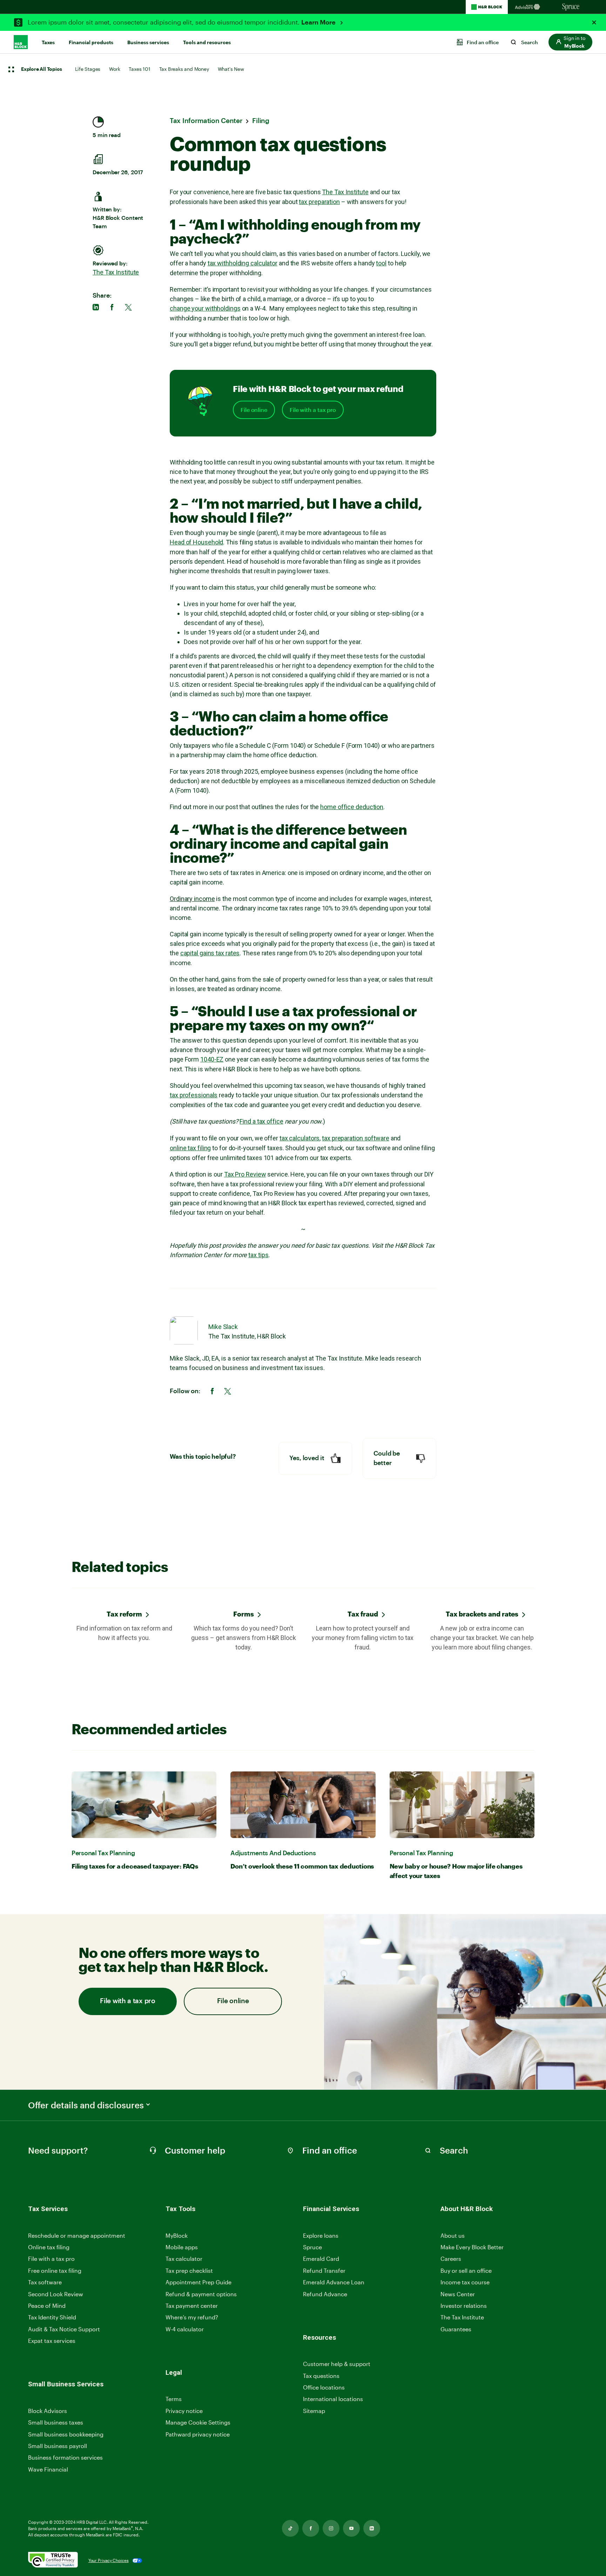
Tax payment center (192, 2306)
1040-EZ (212, 1059)
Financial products (91, 42)
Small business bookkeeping (66, 2434)
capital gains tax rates (210, 953)
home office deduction (352, 807)
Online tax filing (49, 2247)
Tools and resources (207, 42)
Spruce (312, 2247)
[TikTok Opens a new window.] (290, 2528)
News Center (458, 2294)
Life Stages (88, 69)
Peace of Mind (47, 2306)
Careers (451, 2259)
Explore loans (321, 2235)
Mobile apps (182, 2247)
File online (254, 410)
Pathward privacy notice (198, 2434)
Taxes (48, 42)
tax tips (258, 1255)
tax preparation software (356, 1138)
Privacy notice (184, 2411)
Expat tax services (52, 2341)
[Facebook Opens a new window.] (311, 2528)
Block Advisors (48, 2411)
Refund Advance (325, 2294)
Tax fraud (363, 1614)
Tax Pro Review (245, 1174)
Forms (244, 1614)
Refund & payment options (201, 2294)
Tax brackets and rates (482, 1614)
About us (453, 2235)
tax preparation (319, 202)
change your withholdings (205, 308)
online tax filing (190, 1148)
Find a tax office (261, 1121)
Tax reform (124, 1614)
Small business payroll (58, 2446)
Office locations (324, 2388)
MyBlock (177, 2235)
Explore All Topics (41, 69)
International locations (333, 2399)
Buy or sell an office (466, 2270)
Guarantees (456, 2329)
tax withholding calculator (243, 263)
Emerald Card (321, 2259)
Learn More (319, 22)
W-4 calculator (185, 2329)
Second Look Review (56, 2294)
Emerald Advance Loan (334, 2282)
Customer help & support (337, 2364)
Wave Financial (48, 2470)
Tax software (45, 2282)
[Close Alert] (594, 22)
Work (115, 69)
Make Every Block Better (472, 2247)
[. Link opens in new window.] (53, 2560)
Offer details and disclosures (86, 2105)
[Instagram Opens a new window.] (331, 2528)
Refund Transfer (324, 2270)
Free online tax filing (55, 2270)
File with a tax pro (313, 410)
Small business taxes (56, 2422)
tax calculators (300, 1138)
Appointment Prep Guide (198, 2282)
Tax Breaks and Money (184, 69)
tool (381, 263)
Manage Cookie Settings (198, 2422)
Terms (174, 2399)
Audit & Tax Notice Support (64, 2329)
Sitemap (314, 2411)
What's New (231, 69)
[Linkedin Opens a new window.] (372, 2528)
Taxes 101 (139, 69)
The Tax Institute (116, 272)
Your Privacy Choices (109, 2560)
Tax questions (321, 2376)
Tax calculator (184, 2259)
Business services (148, 42)
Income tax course (465, 2282)
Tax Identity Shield (52, 2317)
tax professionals (194, 1095)
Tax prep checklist (189, 2270)
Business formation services (65, 2457)
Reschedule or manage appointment (77, 2235)
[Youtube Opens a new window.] (351, 2528)
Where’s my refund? (192, 2317)
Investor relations (464, 2306)
